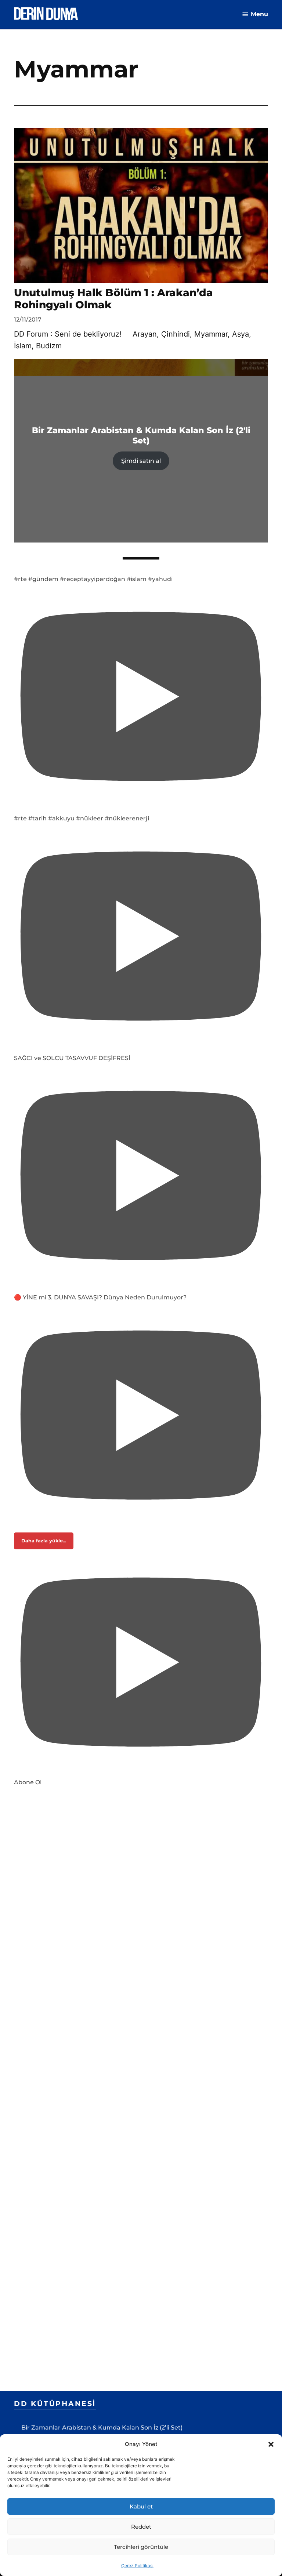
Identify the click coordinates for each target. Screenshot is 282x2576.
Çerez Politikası (137, 2566)
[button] (271, 2444)
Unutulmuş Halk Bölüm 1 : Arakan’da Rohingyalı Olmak (113, 299)
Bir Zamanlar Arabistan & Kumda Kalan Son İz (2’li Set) (102, 2428)
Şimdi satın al (141, 461)
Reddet (141, 2527)
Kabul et (141, 2506)
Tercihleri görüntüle (141, 2547)
